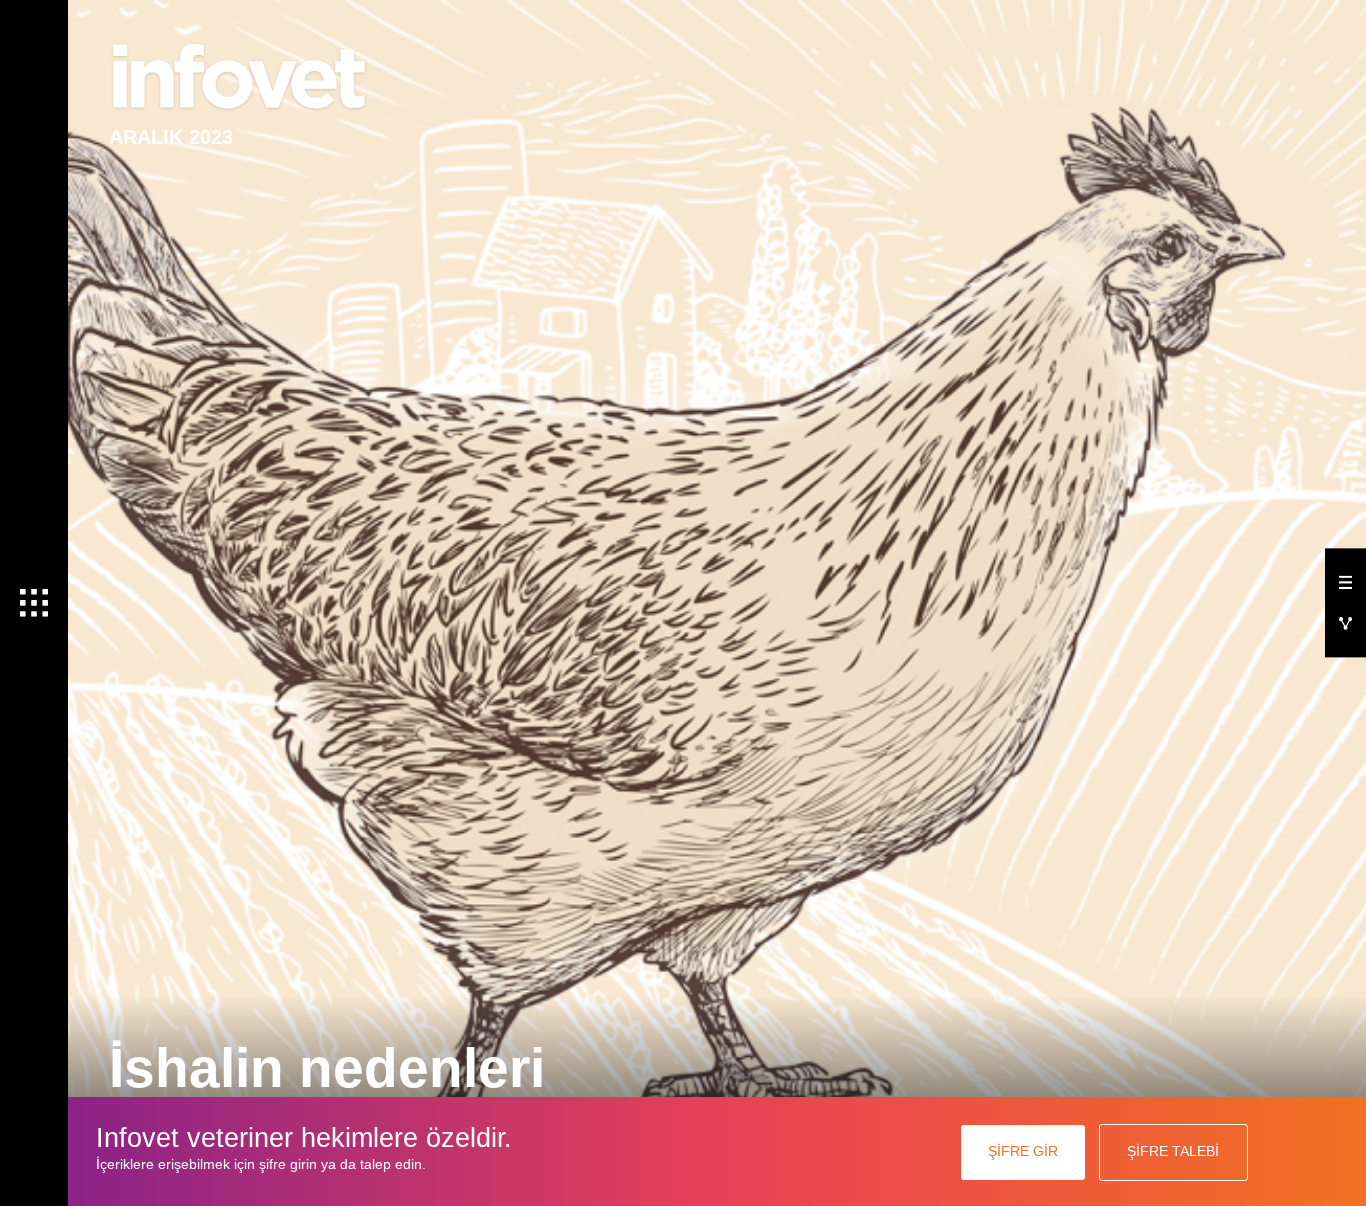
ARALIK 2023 (171, 136)
